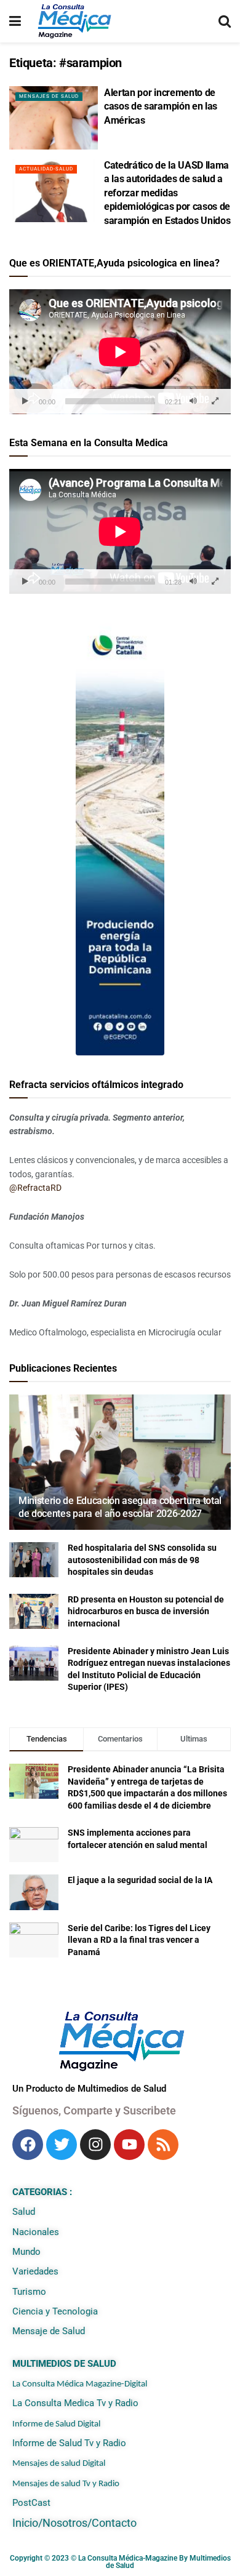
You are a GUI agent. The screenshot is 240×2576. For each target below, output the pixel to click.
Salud (24, 2212)
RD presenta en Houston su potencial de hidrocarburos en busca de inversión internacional (146, 1611)
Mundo (26, 2252)
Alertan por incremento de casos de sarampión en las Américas (161, 106)
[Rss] (163, 2145)
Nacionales (36, 2232)
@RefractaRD (35, 1188)
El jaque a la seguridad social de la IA (140, 1880)
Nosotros (65, 2523)
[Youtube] (129, 2145)
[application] (120, 352)
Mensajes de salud (49, 96)
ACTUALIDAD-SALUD (46, 169)
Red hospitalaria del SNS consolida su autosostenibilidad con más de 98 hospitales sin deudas (142, 1560)
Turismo (29, 2292)
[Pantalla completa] (215, 401)
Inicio (25, 2523)
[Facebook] (28, 2145)
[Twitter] (62, 2145)
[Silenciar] (193, 401)
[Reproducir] (25, 401)
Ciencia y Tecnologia (55, 2311)
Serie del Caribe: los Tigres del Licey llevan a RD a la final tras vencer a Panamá (139, 1940)
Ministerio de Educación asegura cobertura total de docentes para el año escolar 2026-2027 (120, 1507)
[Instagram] (95, 2145)
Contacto (114, 2523)
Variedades (35, 2271)
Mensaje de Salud (49, 2331)
